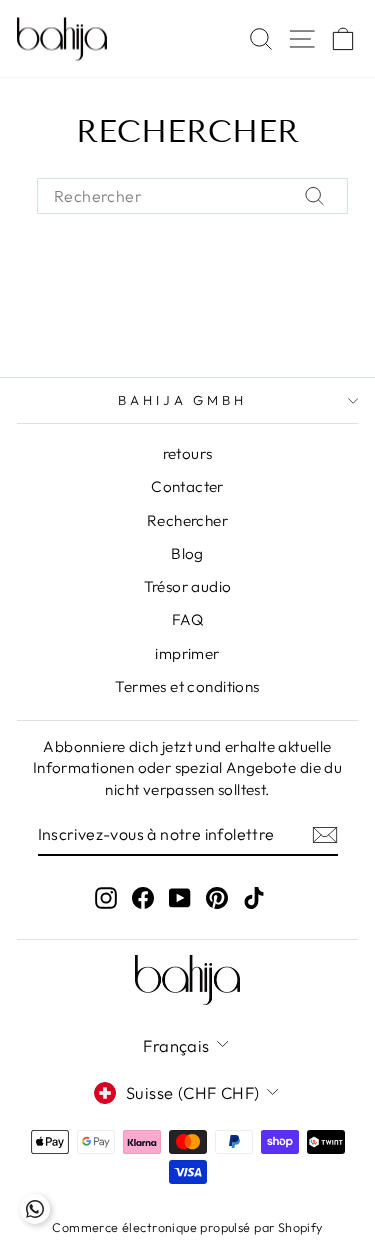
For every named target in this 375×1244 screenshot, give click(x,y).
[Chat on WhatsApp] (35, 1209)
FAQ (187, 619)
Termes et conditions (187, 686)
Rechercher (187, 520)
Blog (187, 553)
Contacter (187, 486)
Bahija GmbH (183, 400)
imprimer (187, 653)
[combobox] (192, 196)
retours (188, 453)
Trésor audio (188, 586)
